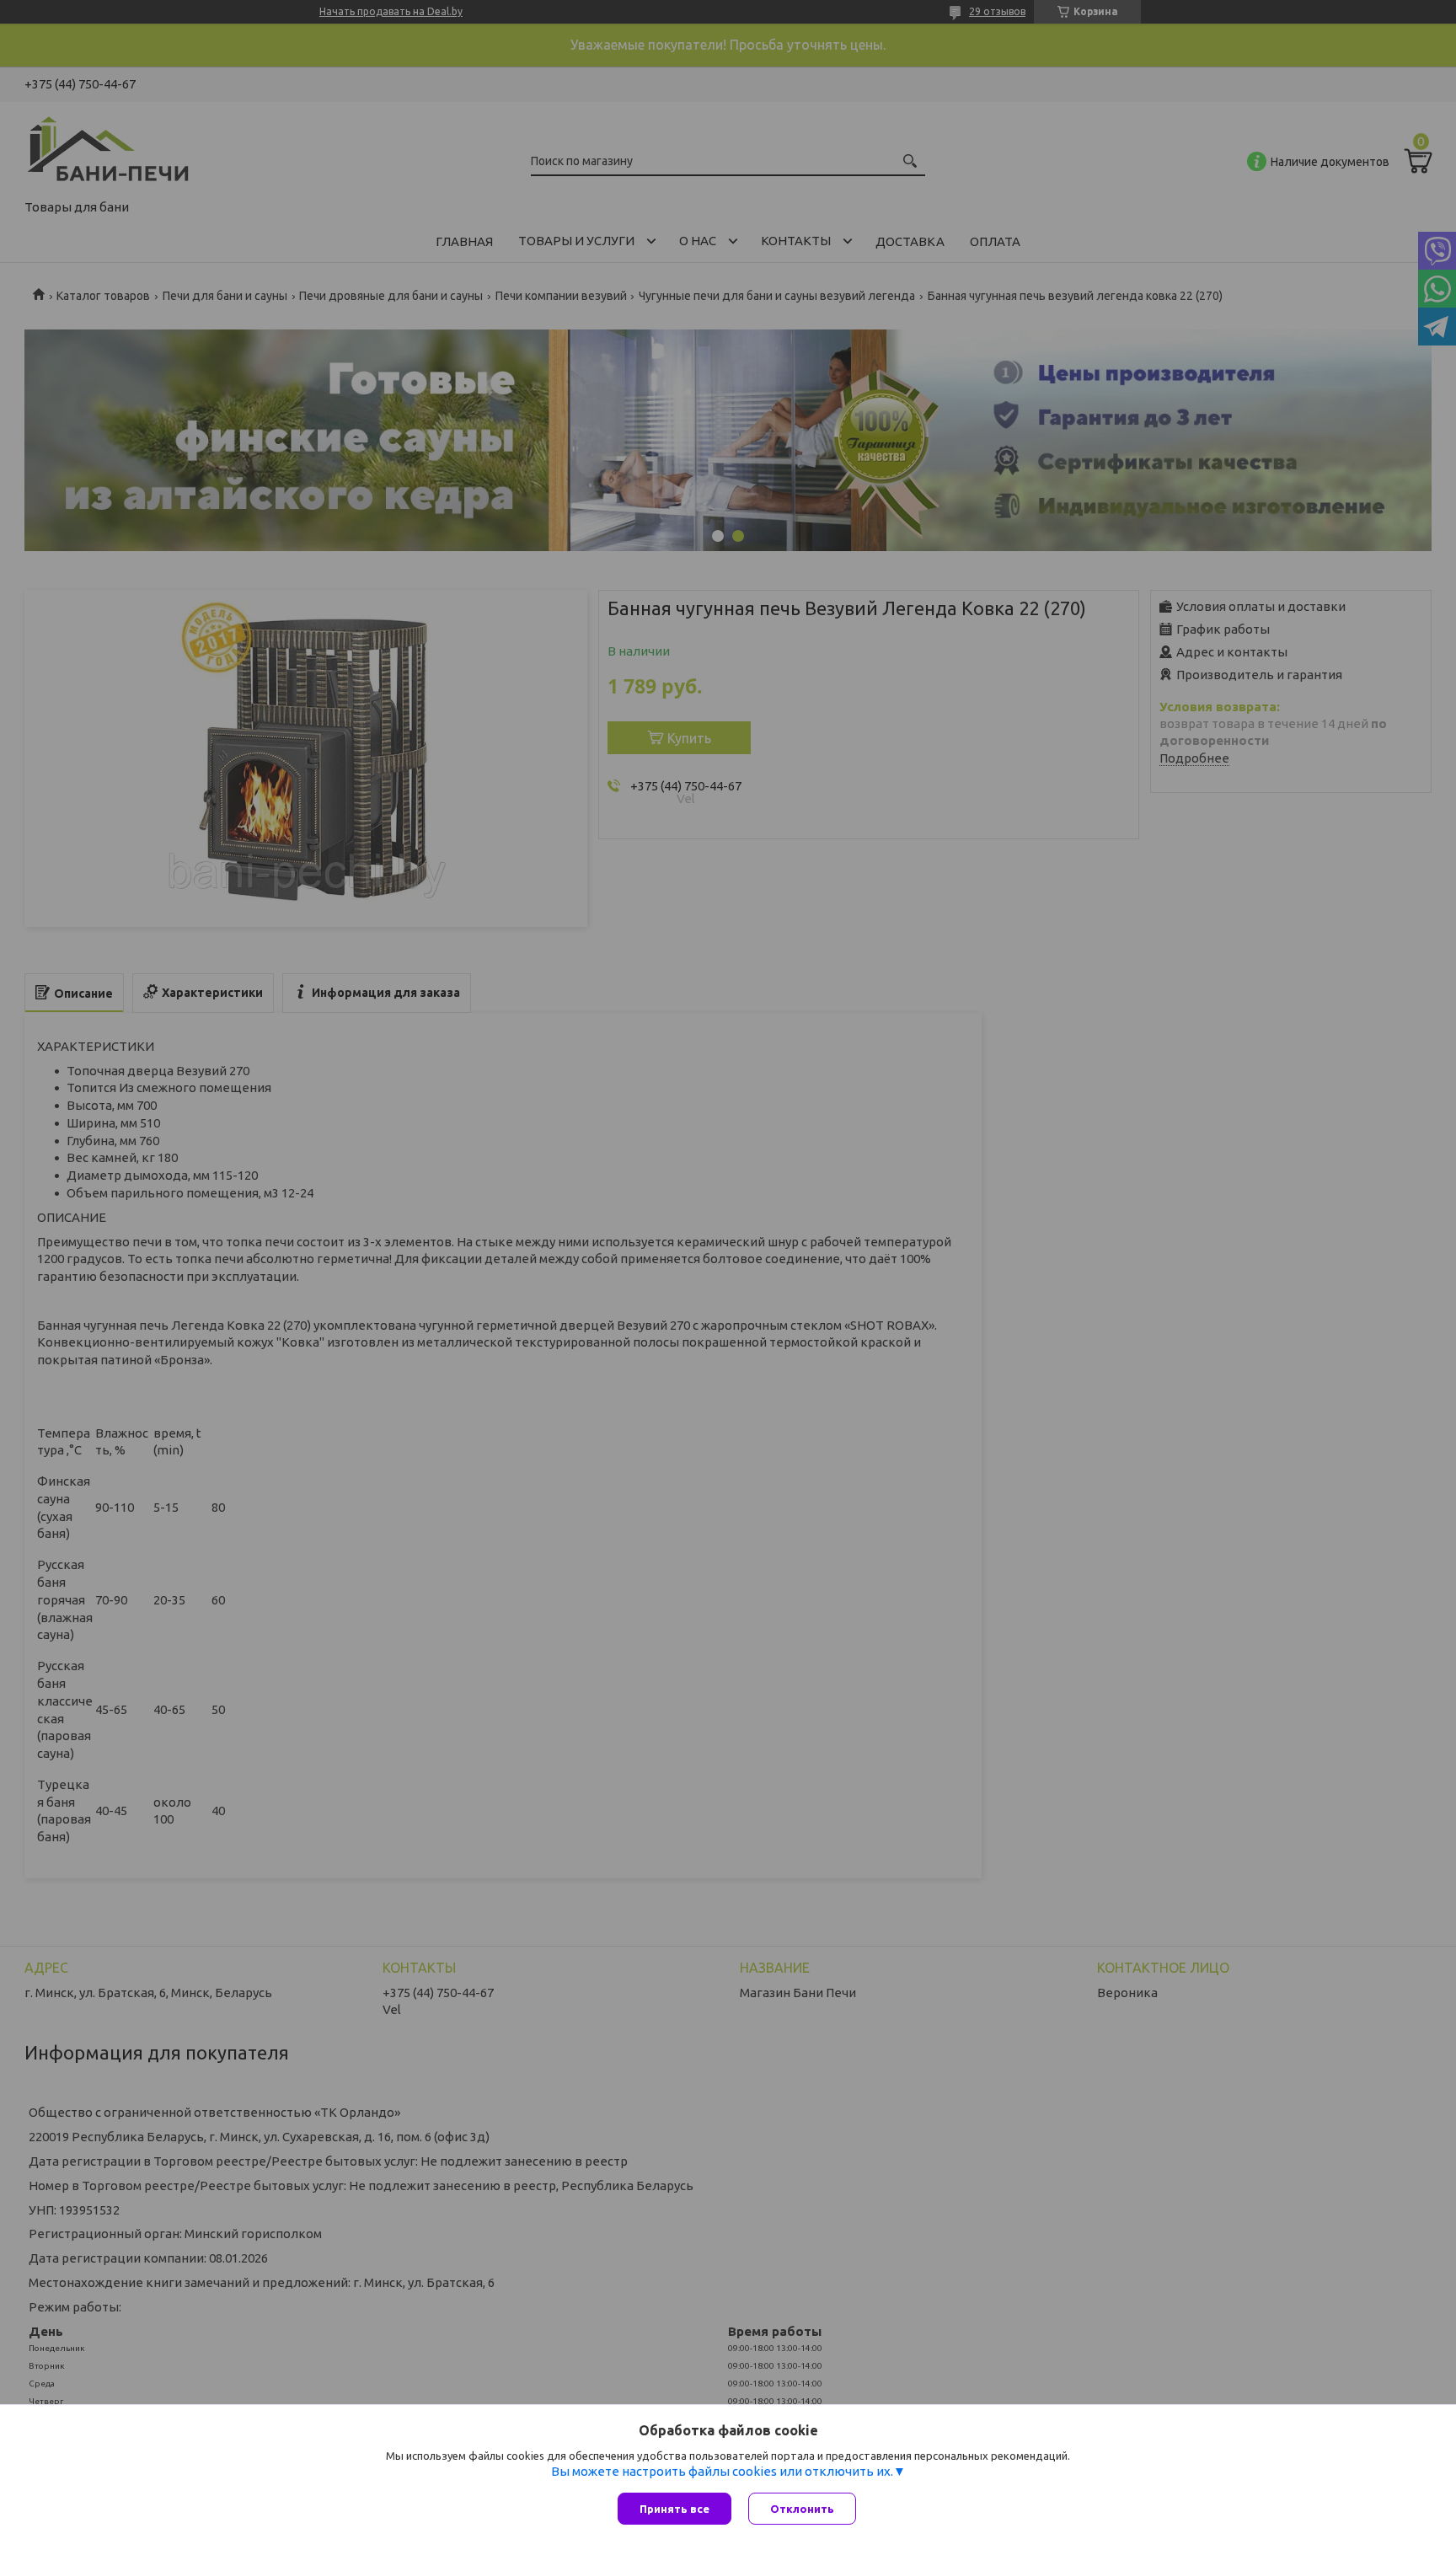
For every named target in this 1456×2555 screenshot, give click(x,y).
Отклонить (802, 2509)
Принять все (674, 2509)
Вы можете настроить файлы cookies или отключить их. (722, 2471)
